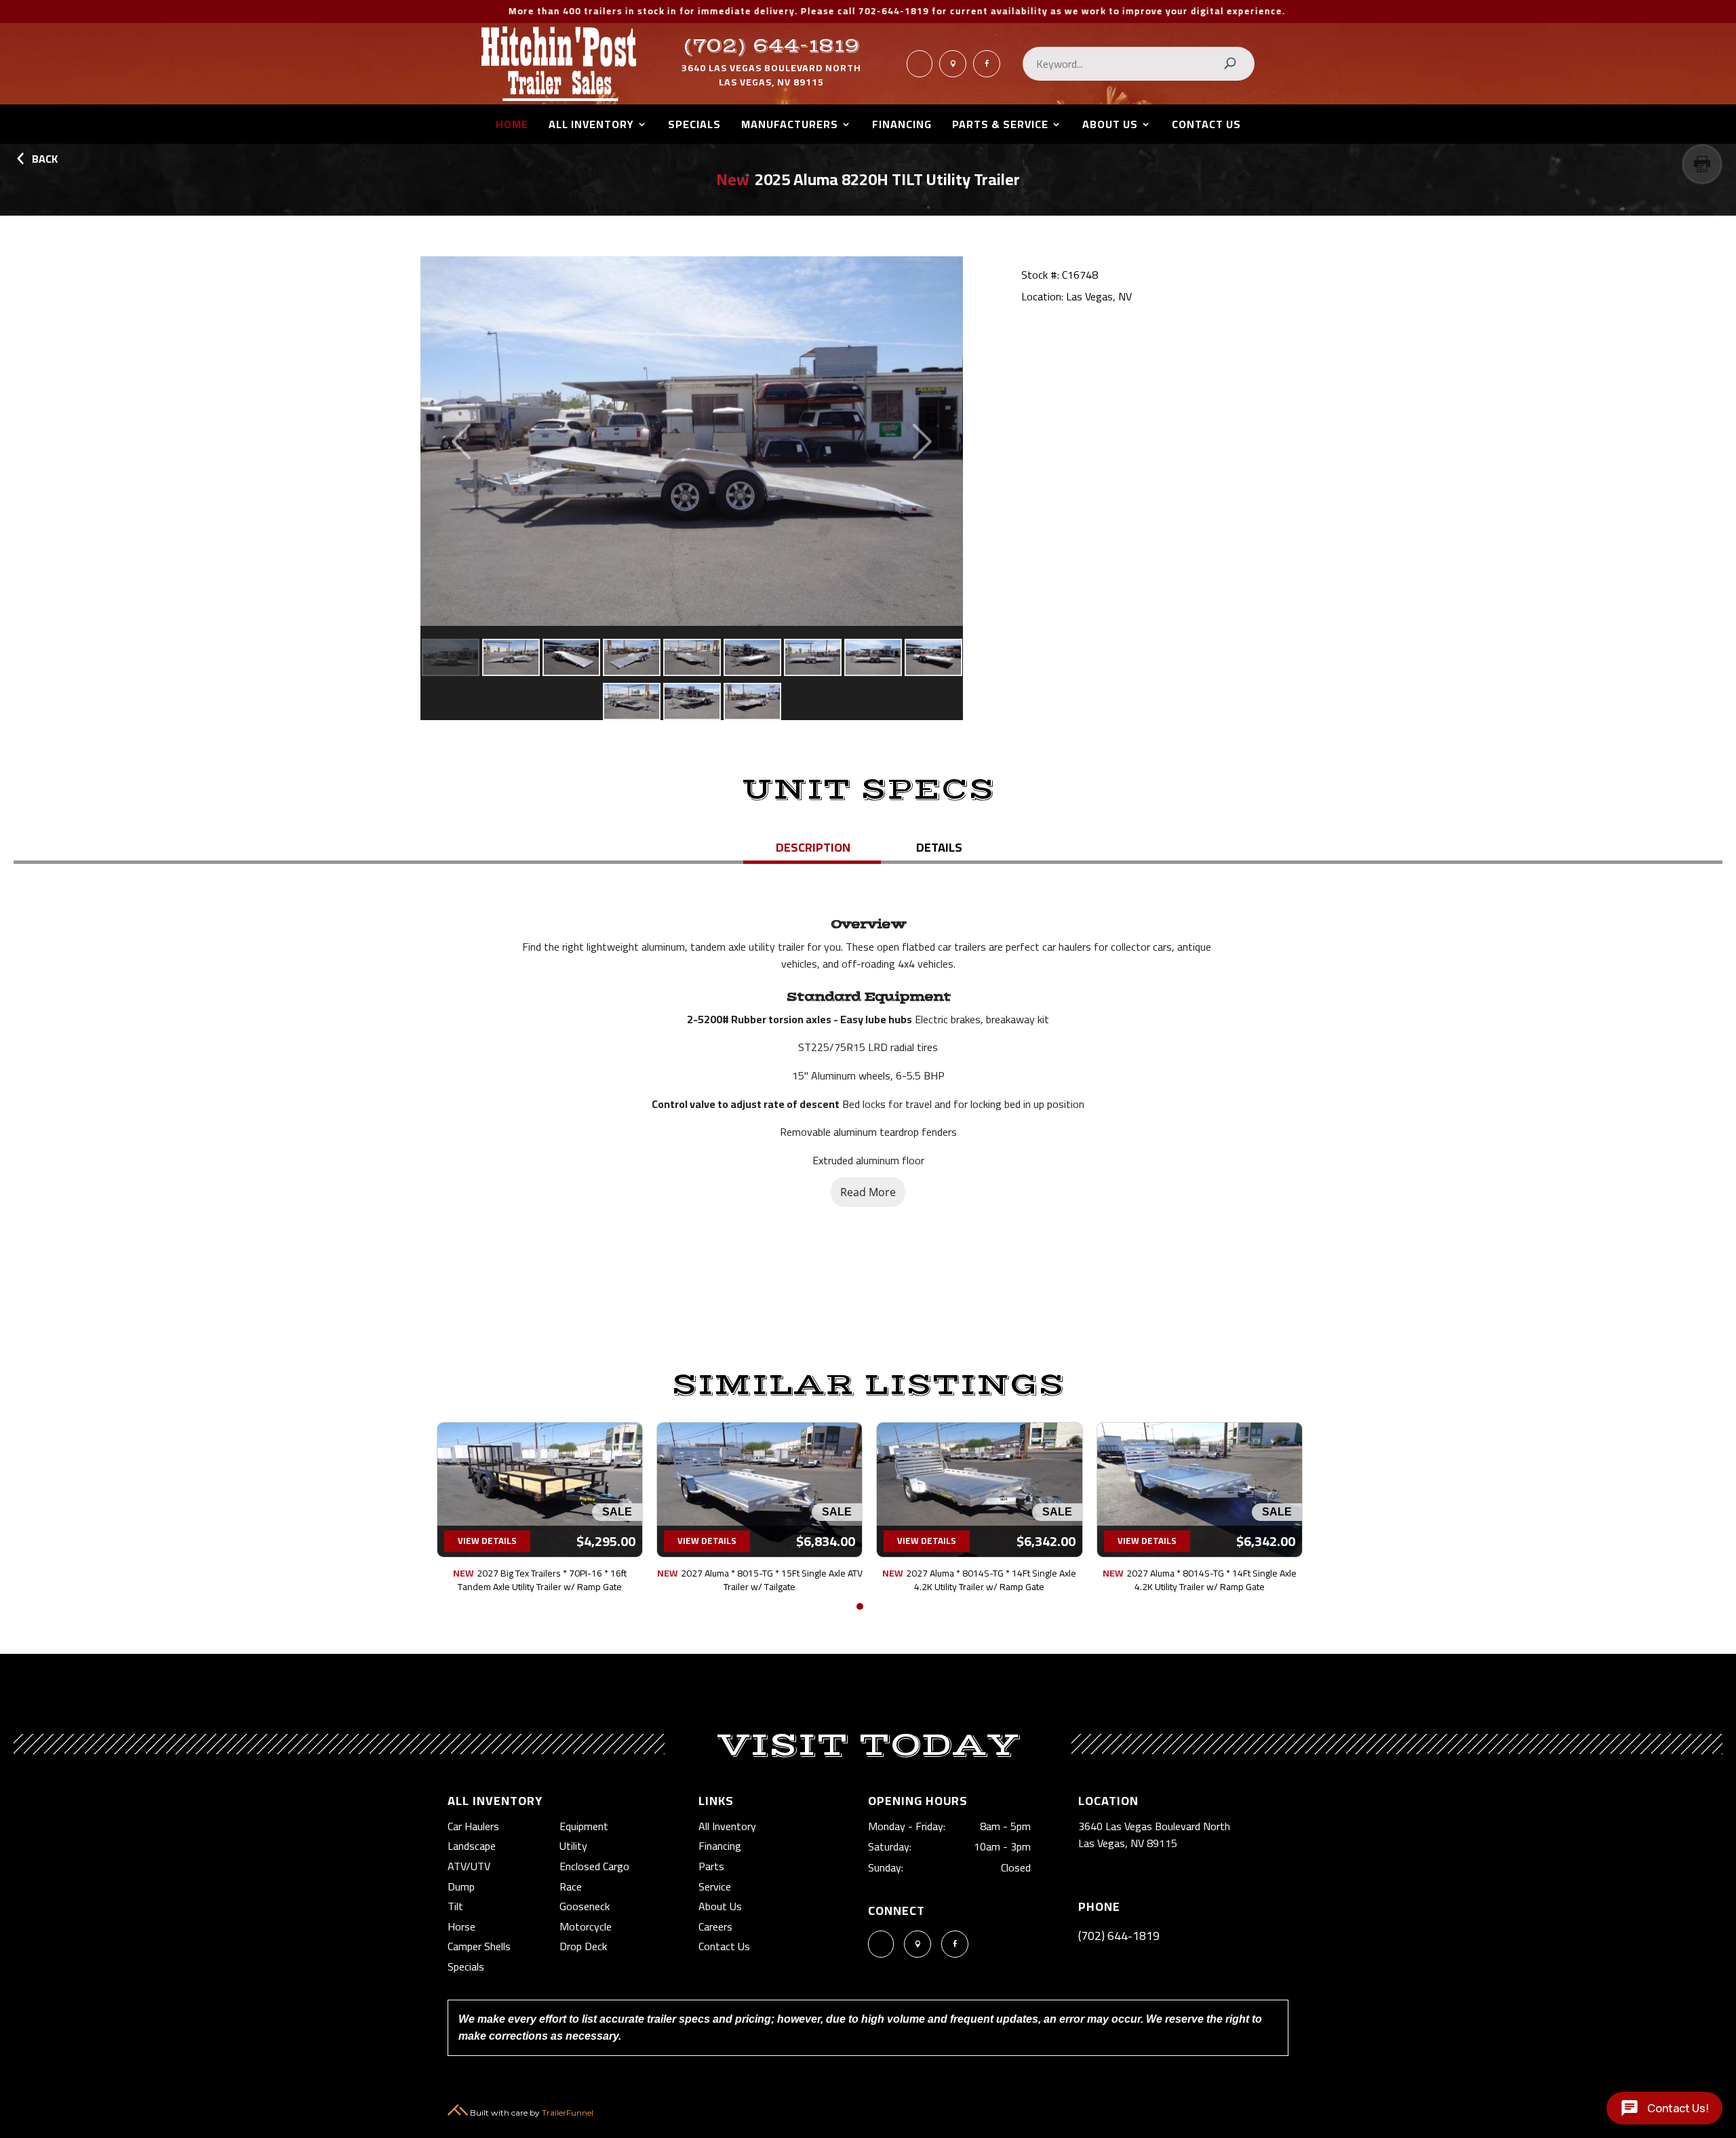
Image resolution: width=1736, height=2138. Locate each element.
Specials (694, 127)
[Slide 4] (632, 657)
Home (512, 127)
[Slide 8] (873, 657)
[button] (860, 1606)
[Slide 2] (511, 657)
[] (920, 74)
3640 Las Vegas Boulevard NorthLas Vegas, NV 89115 (771, 75)
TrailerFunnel (568, 2113)
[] (953, 74)
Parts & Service (1000, 127)
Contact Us (1206, 127)
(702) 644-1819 (772, 46)
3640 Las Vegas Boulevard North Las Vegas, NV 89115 (1154, 1835)
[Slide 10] (632, 701)
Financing (902, 127)
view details (485, 1541)
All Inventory (591, 127)
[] (987, 74)
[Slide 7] (813, 657)
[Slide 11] (692, 701)
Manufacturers (790, 127)
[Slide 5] (692, 657)
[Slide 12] (752, 701)
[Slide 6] (752, 657)
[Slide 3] (571, 657)
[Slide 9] (933, 657)
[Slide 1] (451, 657)
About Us (1110, 127)
